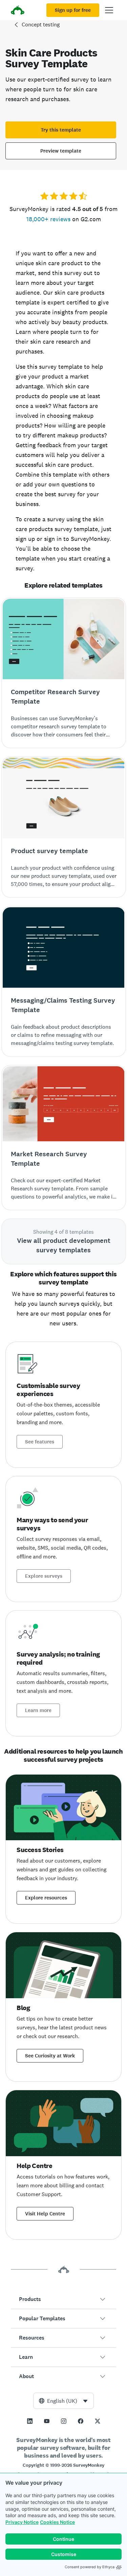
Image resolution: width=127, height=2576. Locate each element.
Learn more (38, 1710)
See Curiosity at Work (50, 2056)
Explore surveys (44, 1576)
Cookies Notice (57, 2522)
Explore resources (46, 1898)
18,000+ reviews (48, 219)
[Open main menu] (109, 10)
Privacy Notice (22, 2522)
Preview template (61, 151)
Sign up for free (73, 10)
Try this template (61, 130)
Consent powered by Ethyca (90, 2567)
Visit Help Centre (45, 2214)
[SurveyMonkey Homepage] (18, 11)
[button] (63, 2299)
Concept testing (41, 25)
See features (40, 1442)
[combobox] (63, 2401)
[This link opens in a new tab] (30, 2421)
